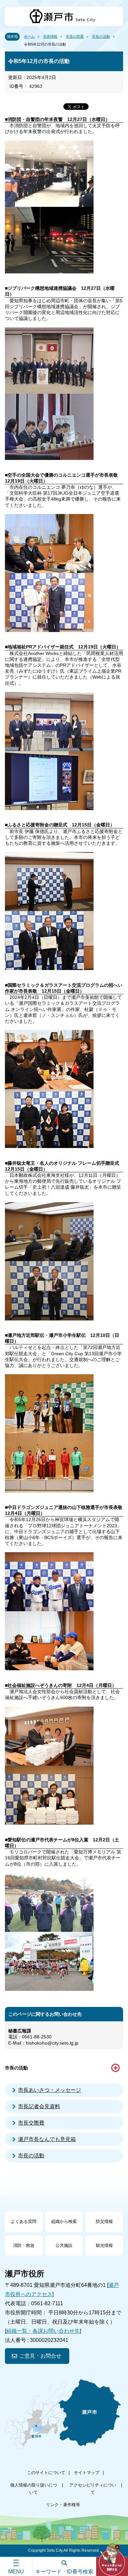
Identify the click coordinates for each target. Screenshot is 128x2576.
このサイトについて (46, 2473)
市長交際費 (31, 2123)
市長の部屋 (75, 36)
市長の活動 (101, 36)
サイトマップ (87, 2473)
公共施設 (64, 2245)
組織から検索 (64, 2221)
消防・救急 (24, 2245)
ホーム (29, 36)
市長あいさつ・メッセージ (50, 2090)
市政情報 (50, 36)
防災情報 (104, 2221)
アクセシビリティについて (93, 2489)
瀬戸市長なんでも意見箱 (47, 2139)
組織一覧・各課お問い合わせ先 (43, 2331)
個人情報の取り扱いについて (34, 2489)
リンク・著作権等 (63, 2505)
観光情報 (104, 2245)
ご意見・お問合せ (40, 2356)
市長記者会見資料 (39, 2106)
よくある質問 (24, 2221)
